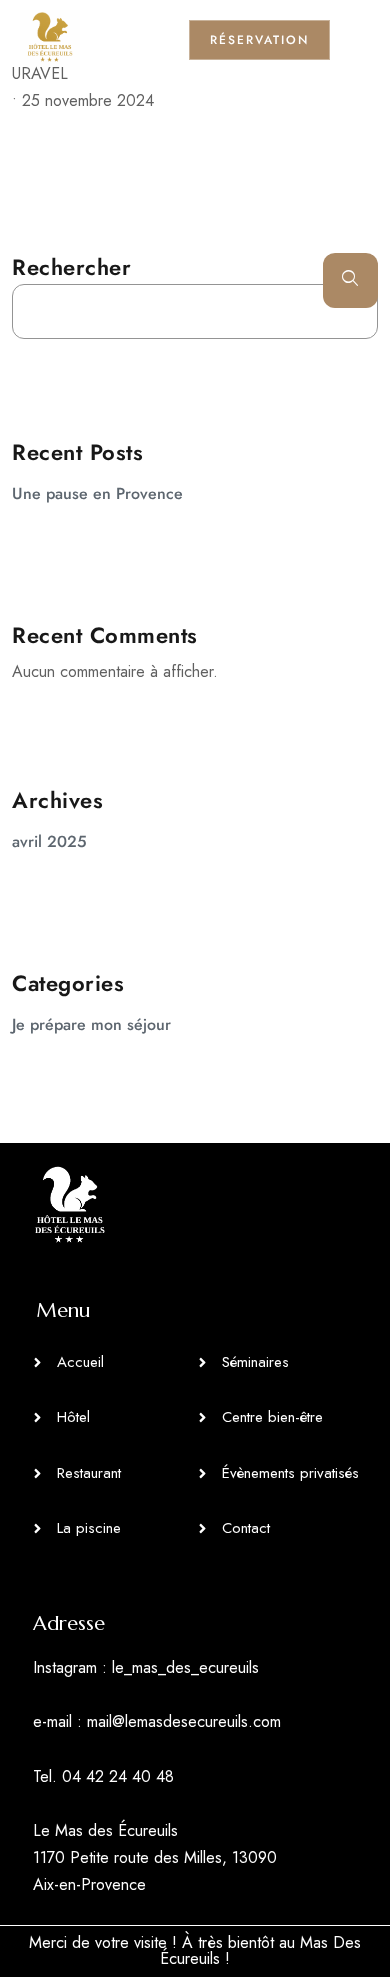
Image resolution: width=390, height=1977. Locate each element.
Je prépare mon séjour (91, 1024)
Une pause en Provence (97, 493)
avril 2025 (49, 841)
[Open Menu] (360, 39)
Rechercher (71, 267)
